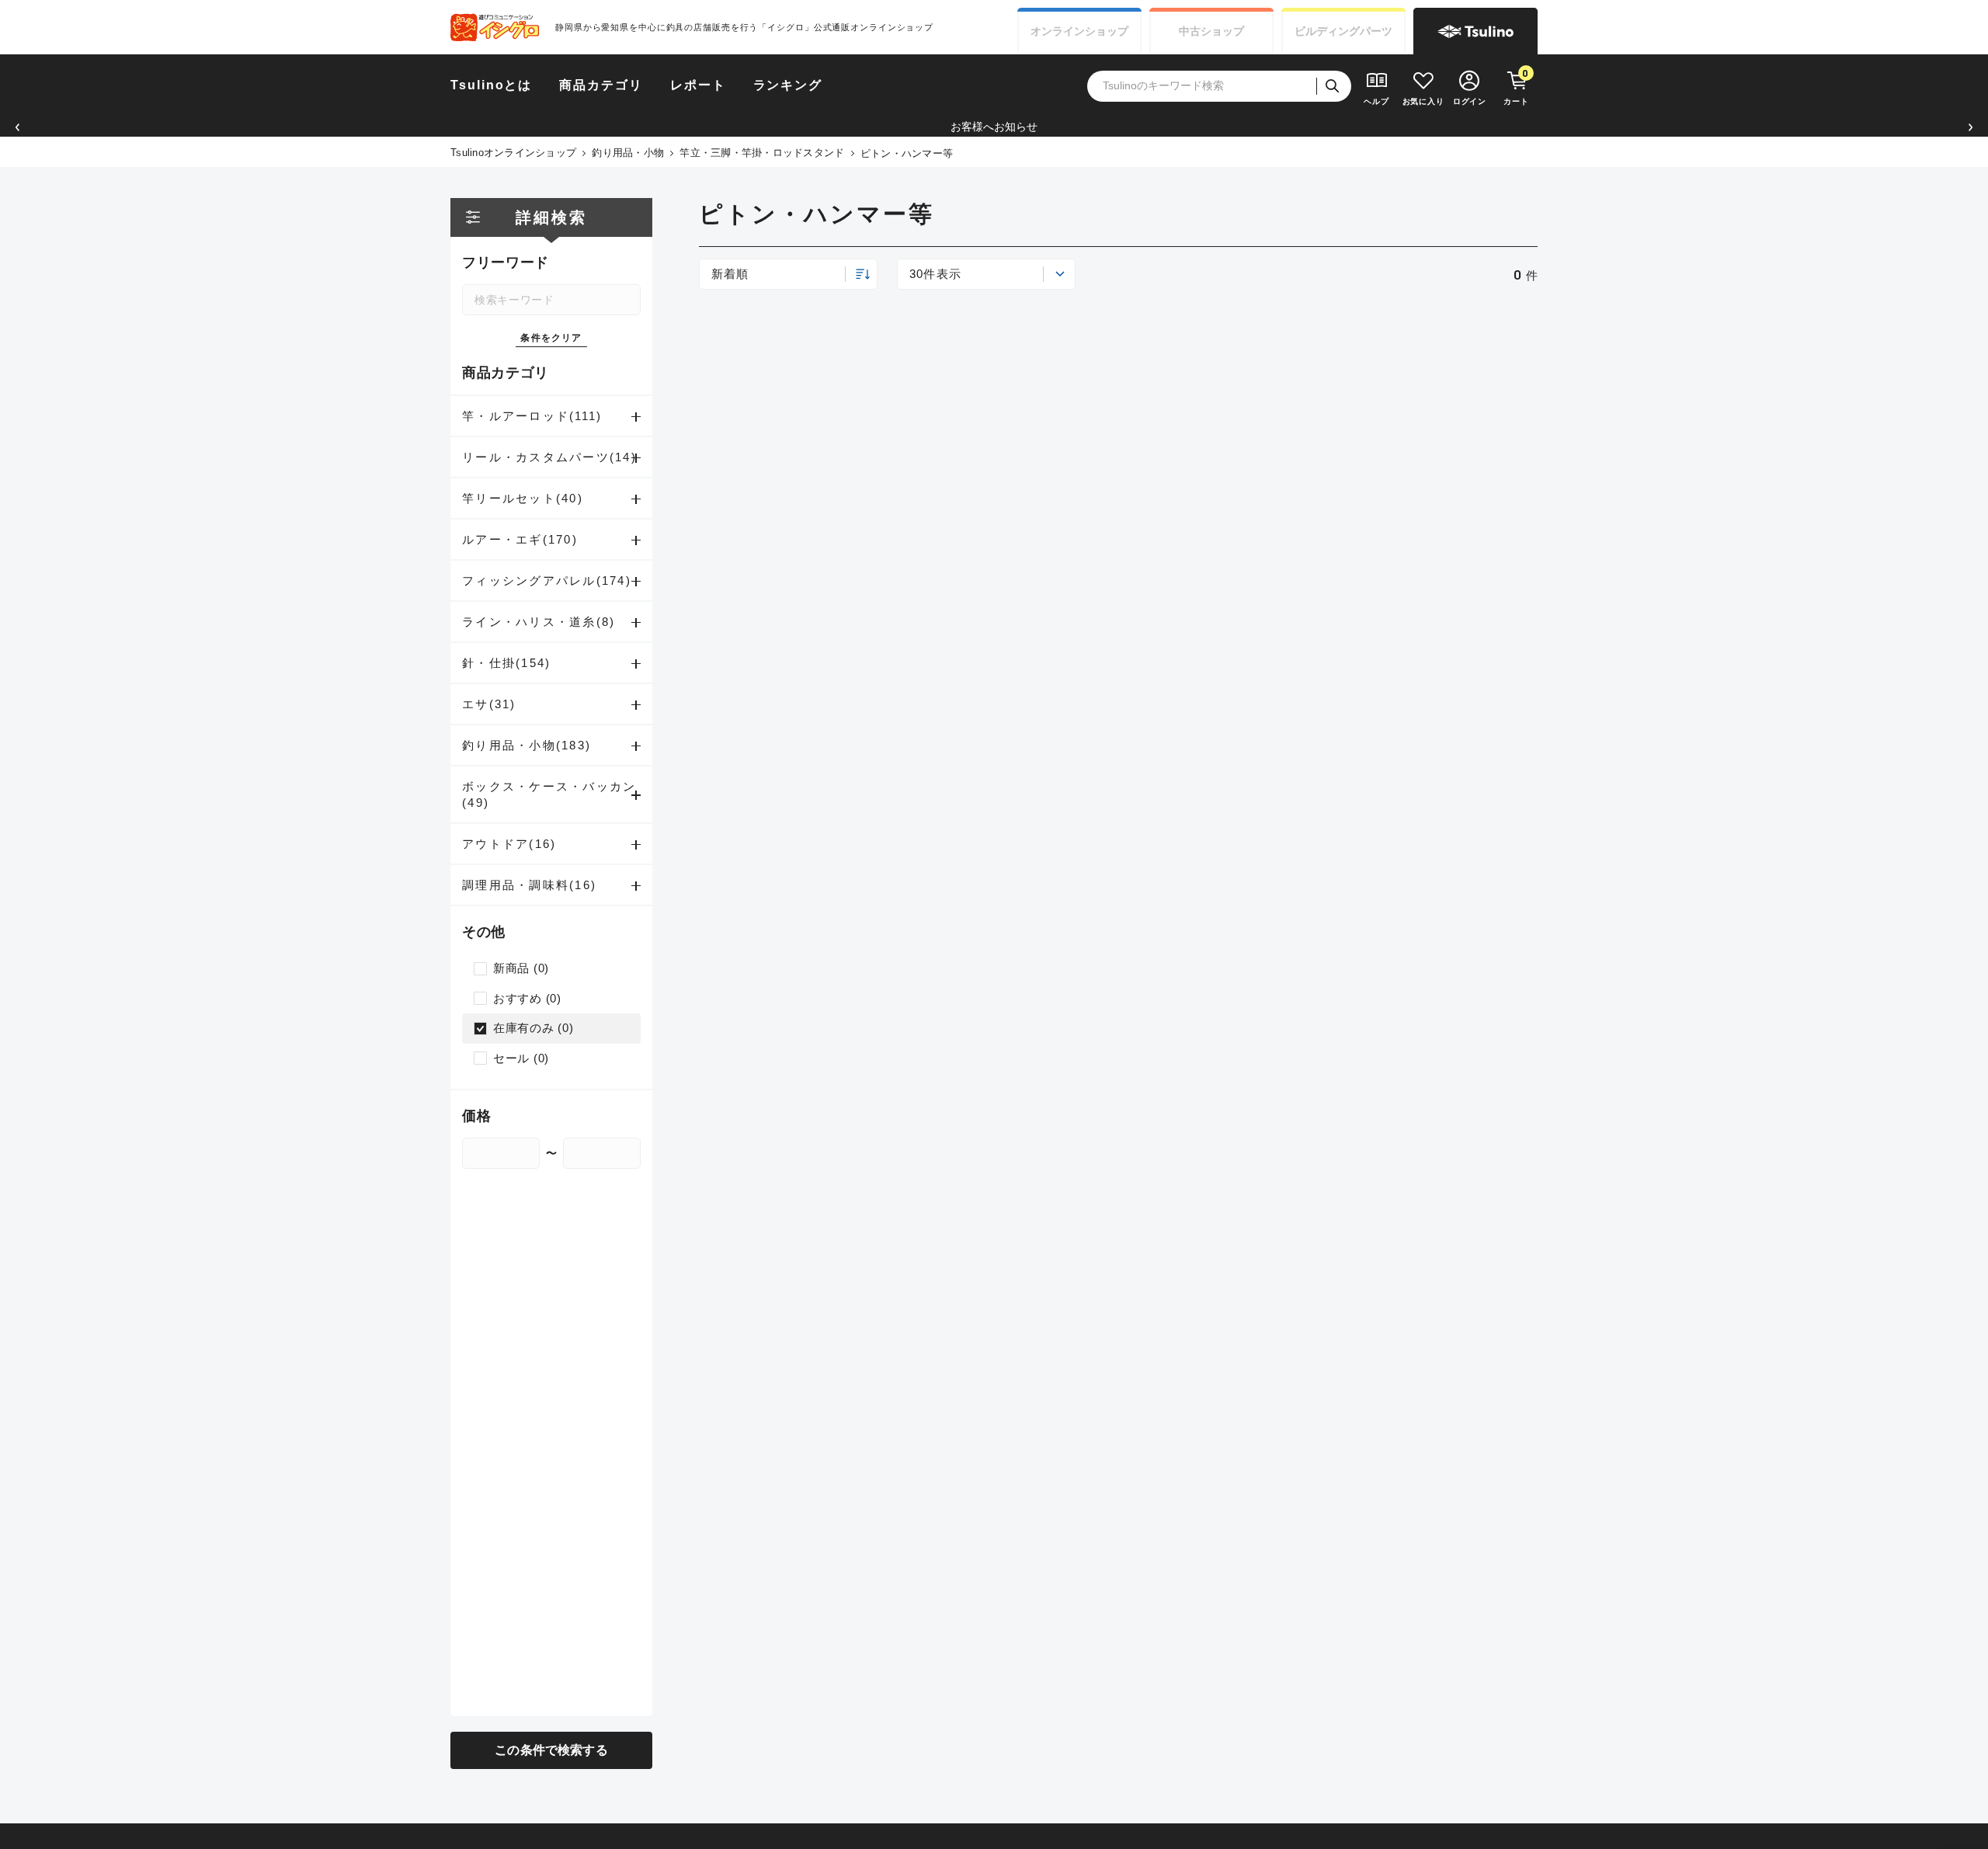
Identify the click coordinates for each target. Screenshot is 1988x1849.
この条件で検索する (551, 1750)
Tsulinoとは (491, 85)
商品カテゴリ (601, 85)
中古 (1211, 31)
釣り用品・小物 (628, 153)
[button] (17, 127)
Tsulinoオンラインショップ (513, 153)
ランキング (788, 85)
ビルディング (1343, 31)
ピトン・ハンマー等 (907, 153)
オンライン (1079, 31)
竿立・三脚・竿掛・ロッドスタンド (762, 153)
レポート (698, 85)
